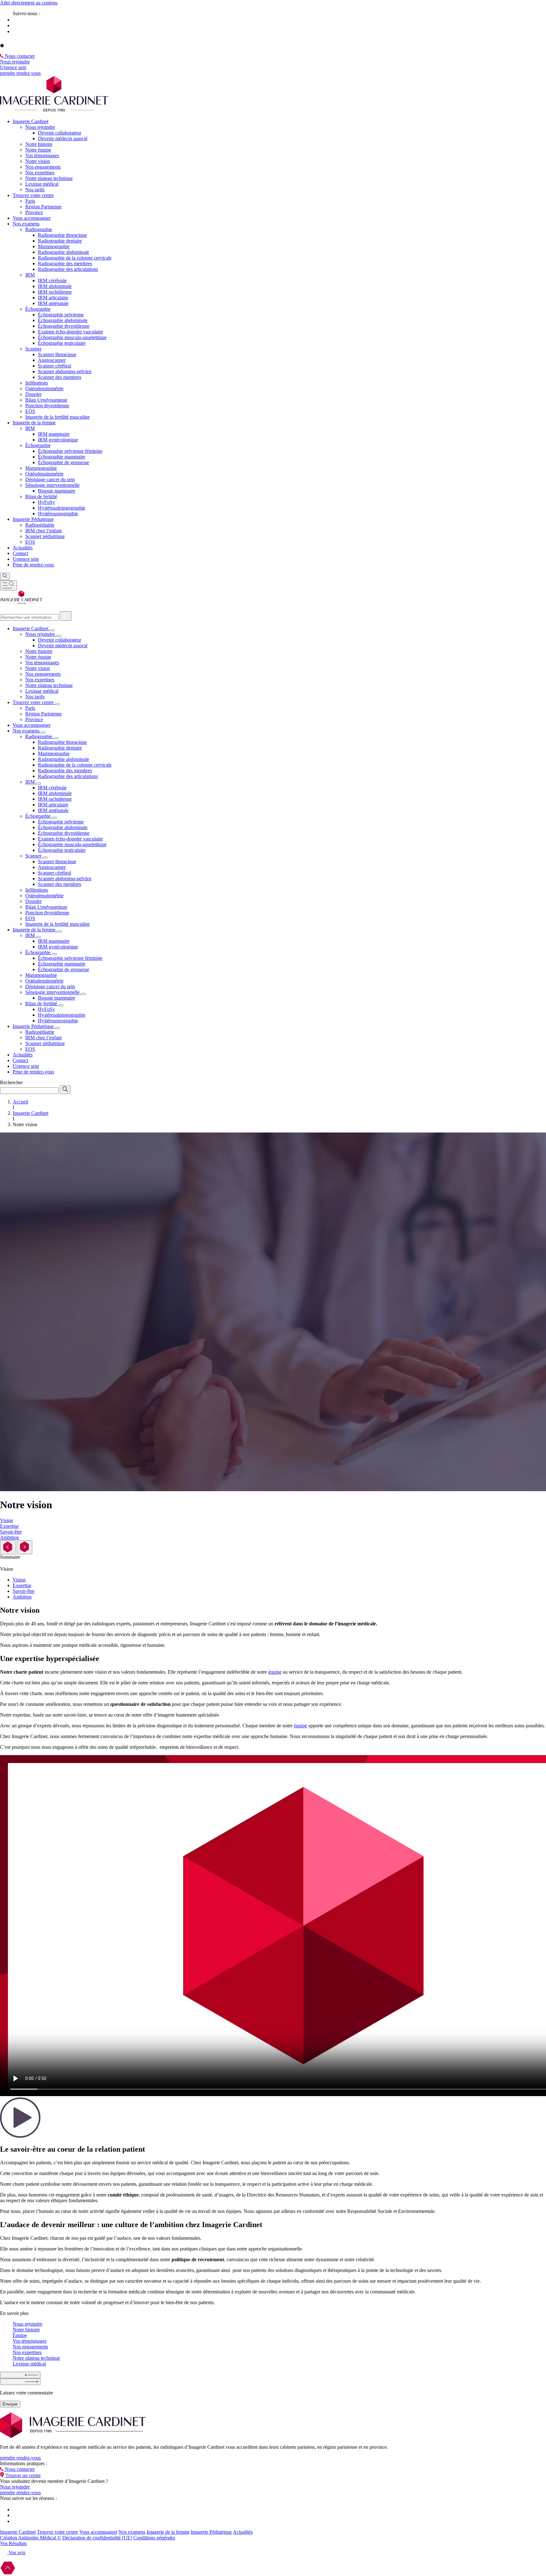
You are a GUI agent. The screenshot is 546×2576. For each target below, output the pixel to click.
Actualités (243, 2532)
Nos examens (132, 2532)
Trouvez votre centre (58, 2532)
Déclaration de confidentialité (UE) (97, 2538)
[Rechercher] (66, 616)
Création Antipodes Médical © (30, 2538)
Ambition (22, 1597)
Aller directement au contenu (29, 3)
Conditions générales (154, 2538)
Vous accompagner (98, 2532)
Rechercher (11, 1082)
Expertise (22, 1585)
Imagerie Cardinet (18, 2532)
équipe (275, 1672)
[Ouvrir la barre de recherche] (5, 577)
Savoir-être (24, 1591)
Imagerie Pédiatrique (211, 2532)
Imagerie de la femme (168, 2532)
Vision (19, 1580)
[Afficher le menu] (8, 585)
